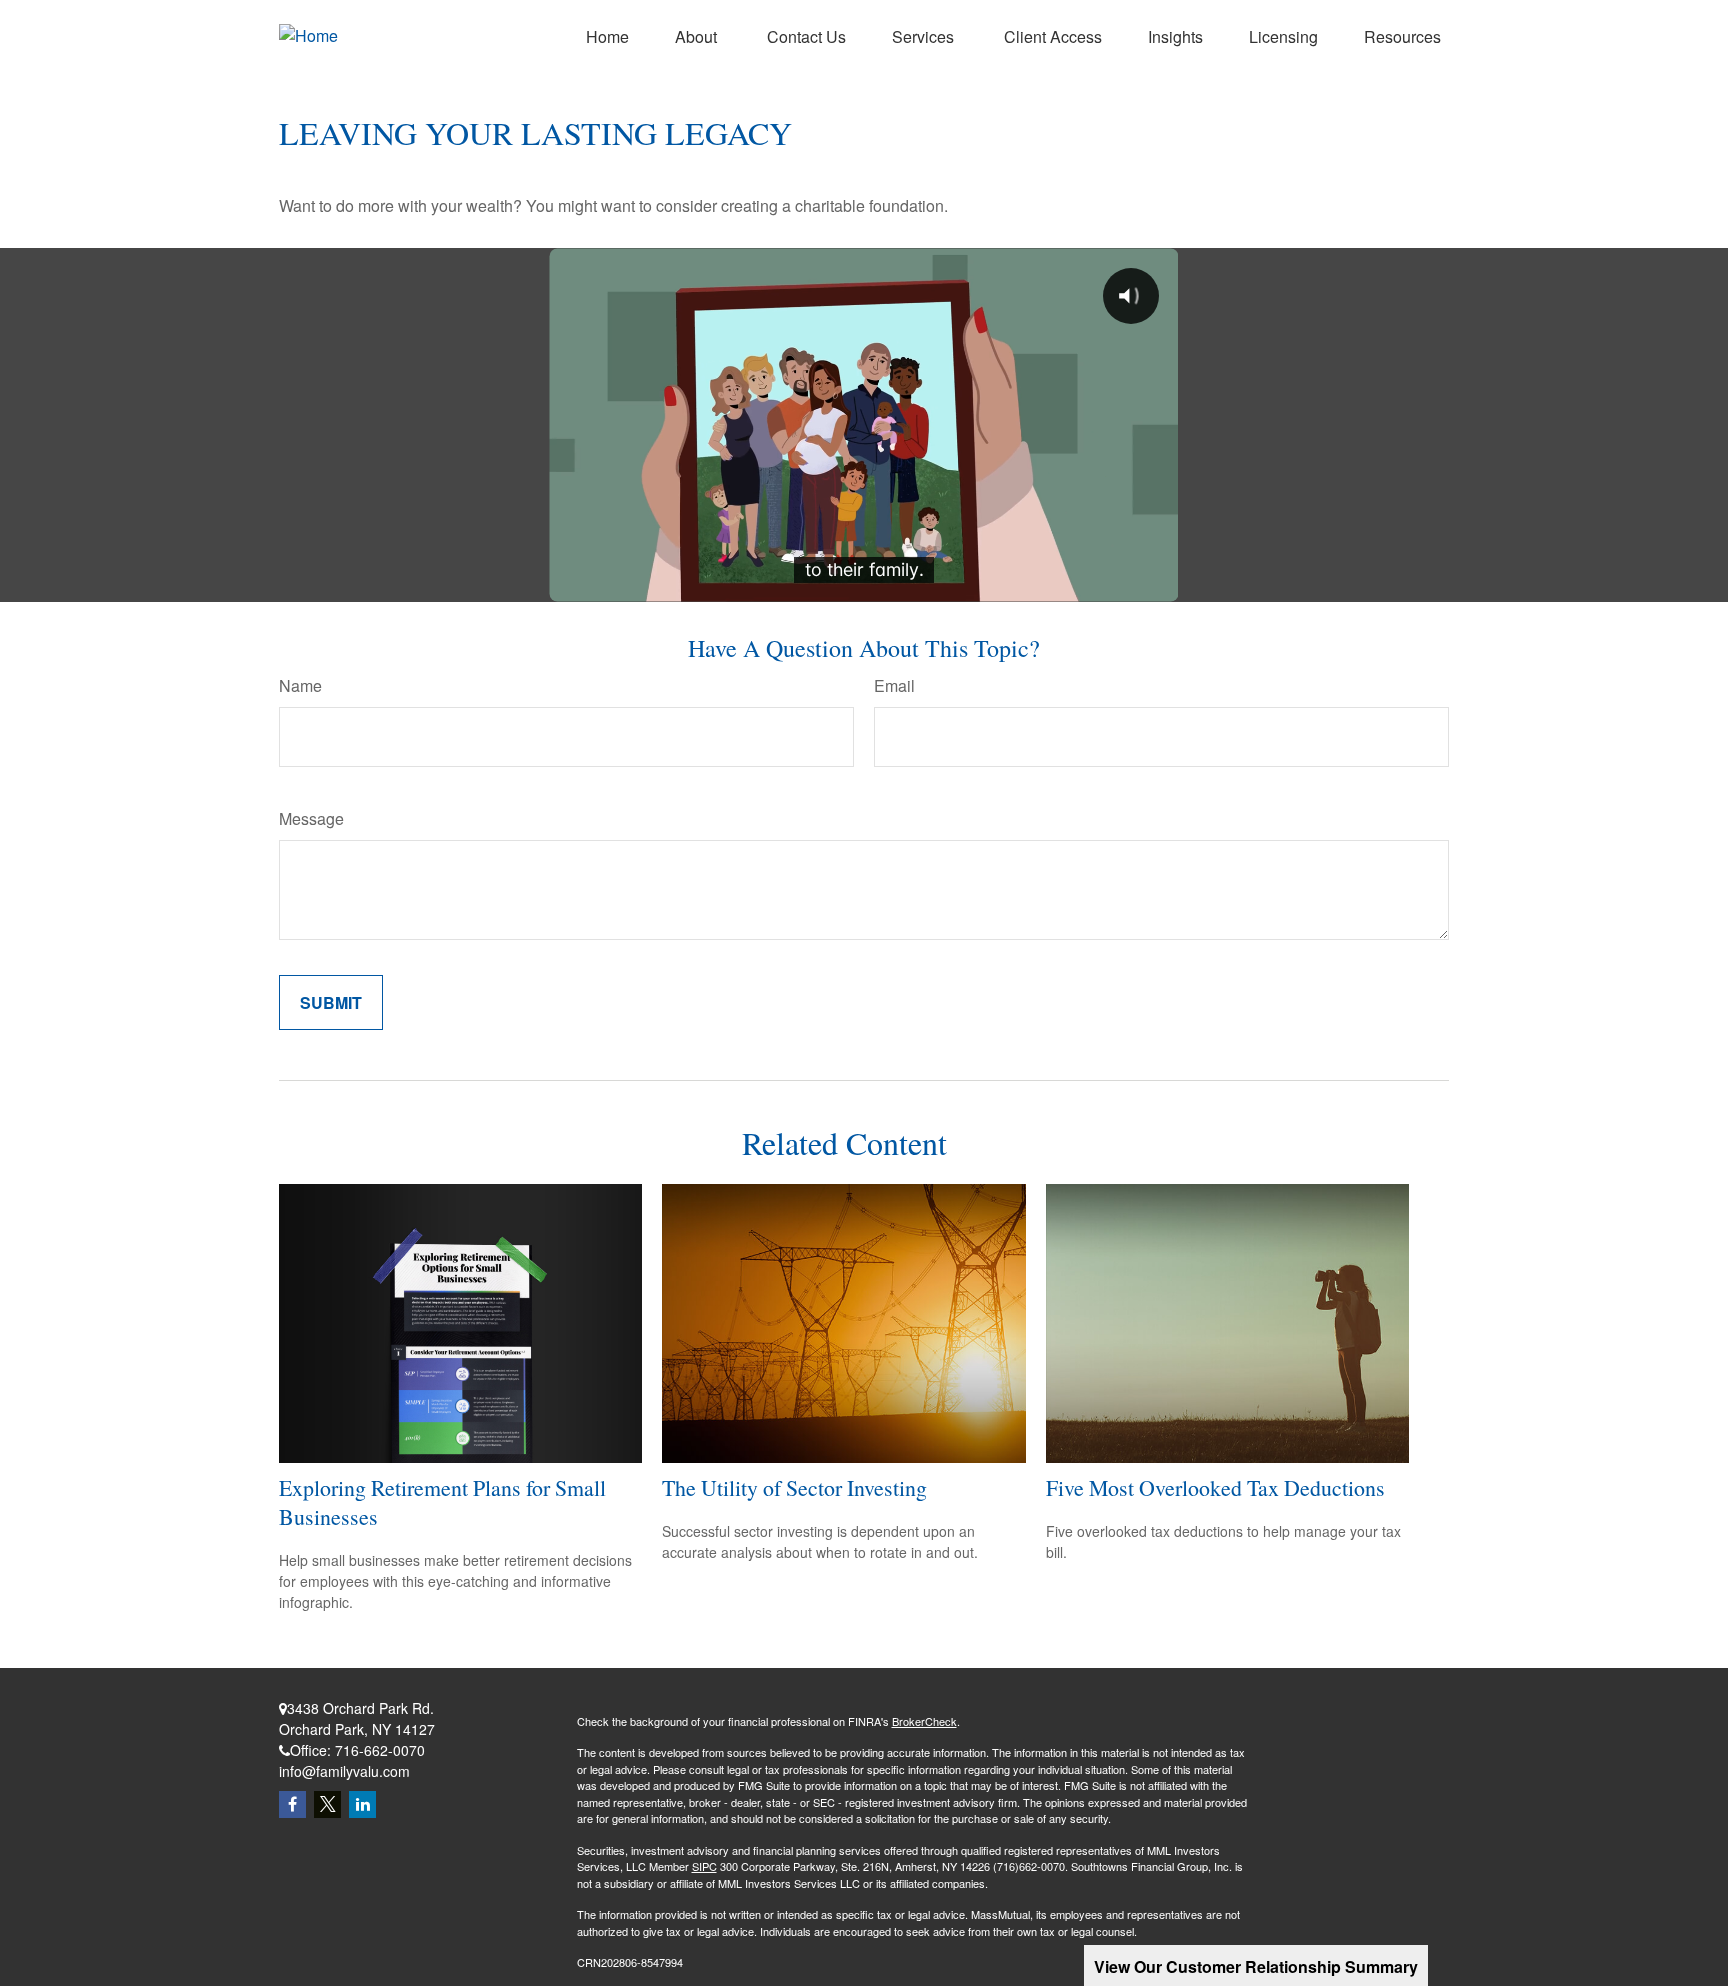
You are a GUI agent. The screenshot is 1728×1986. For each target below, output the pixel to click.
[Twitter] (327, 1804)
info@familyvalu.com (344, 1771)
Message (311, 818)
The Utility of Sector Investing (794, 1487)
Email (894, 685)
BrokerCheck (924, 1721)
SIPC (704, 1866)
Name (300, 685)
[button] (607, 35)
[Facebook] (292, 1804)
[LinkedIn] (362, 1804)
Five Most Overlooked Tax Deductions (1215, 1487)
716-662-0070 (380, 1750)
